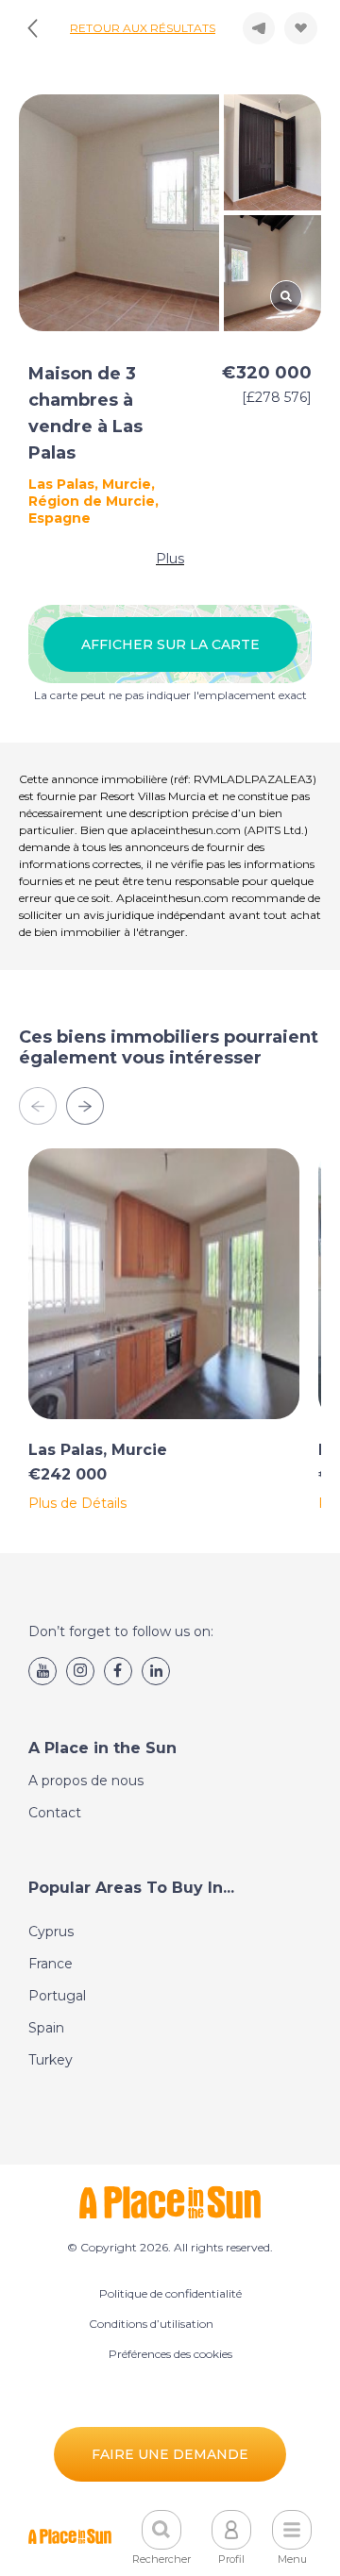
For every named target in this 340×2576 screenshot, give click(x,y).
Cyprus (51, 1932)
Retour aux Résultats (143, 28)
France (51, 1964)
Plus (170, 559)
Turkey (51, 2060)
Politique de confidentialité (170, 2293)
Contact (55, 1813)
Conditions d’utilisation (151, 2324)
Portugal (57, 1996)
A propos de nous (86, 1781)
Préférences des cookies (170, 2354)
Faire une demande (170, 2454)
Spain (46, 2028)
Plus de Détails (77, 1503)
